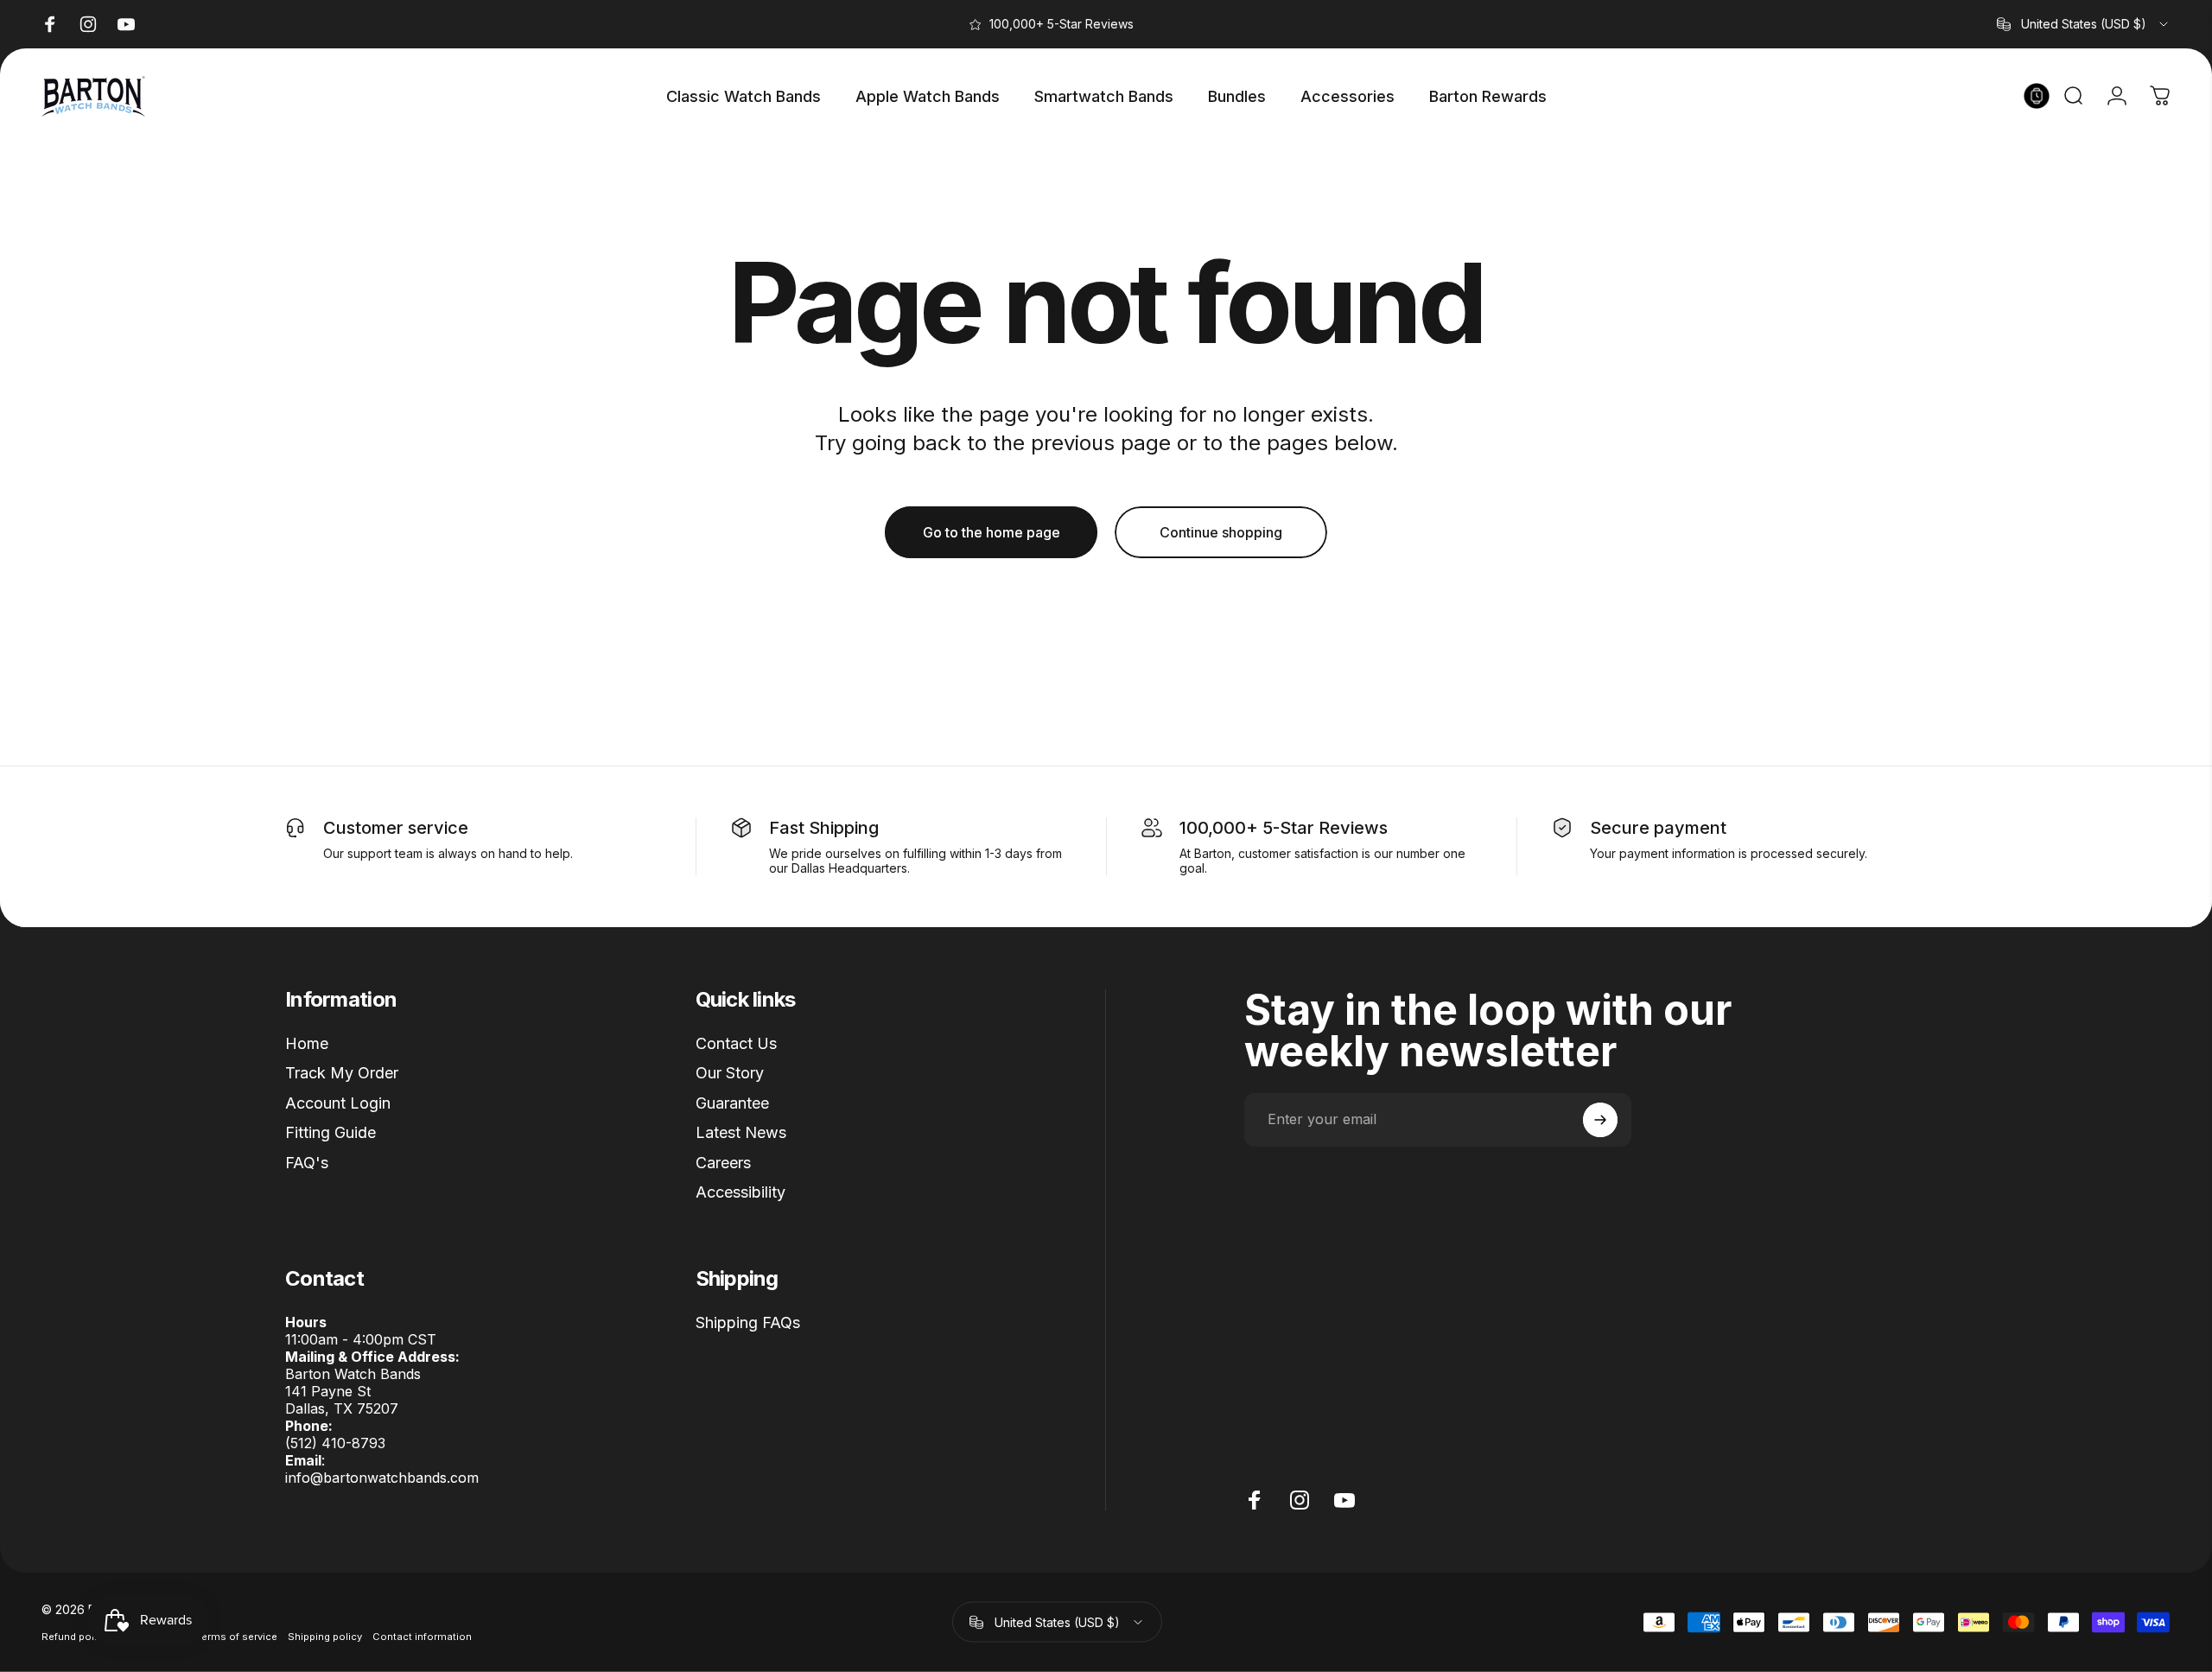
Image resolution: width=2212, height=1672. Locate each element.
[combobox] (2084, 24)
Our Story (730, 1073)
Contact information (422, 1637)
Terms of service (237, 1637)
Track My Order (342, 1073)
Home (307, 1043)
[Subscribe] (1600, 1120)
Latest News (741, 1132)
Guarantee (732, 1103)
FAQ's (307, 1163)
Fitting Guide (331, 1132)
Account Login (338, 1103)
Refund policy (75, 1637)
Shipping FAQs (748, 1322)
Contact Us (736, 1043)
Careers (723, 1163)
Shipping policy (325, 1637)
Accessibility (741, 1192)
